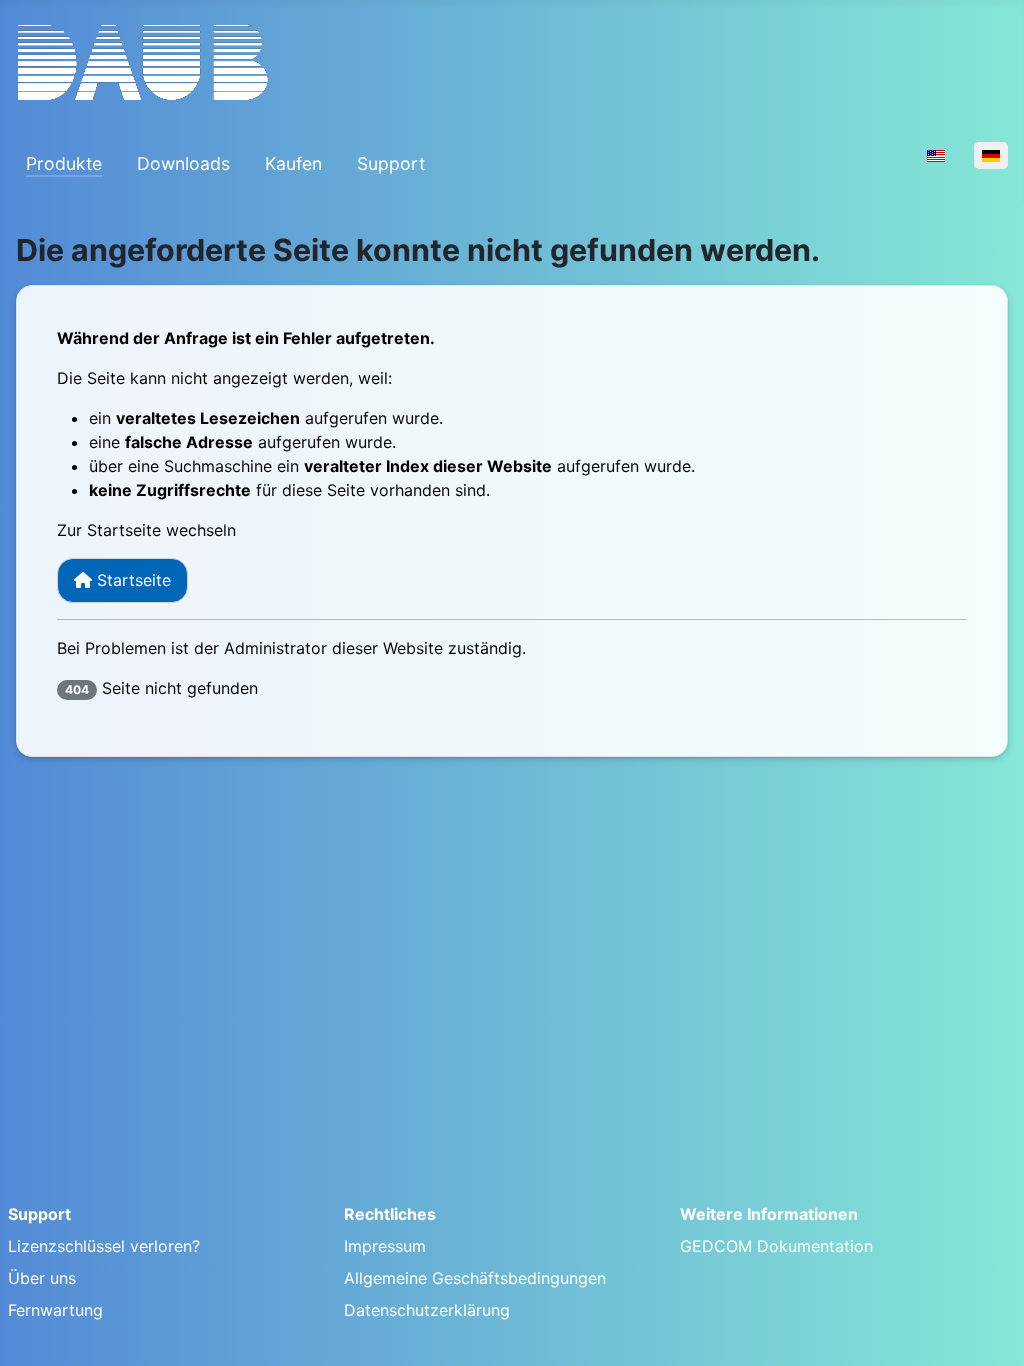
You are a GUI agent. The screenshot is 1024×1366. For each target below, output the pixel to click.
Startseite (131, 580)
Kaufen (293, 163)
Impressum (385, 1246)
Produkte (64, 163)
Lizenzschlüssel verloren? (104, 1246)
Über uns (42, 1278)
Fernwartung (55, 1310)
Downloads (183, 163)
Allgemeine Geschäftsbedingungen (475, 1278)
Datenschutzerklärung (427, 1310)
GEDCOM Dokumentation (776, 1246)
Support (391, 163)
